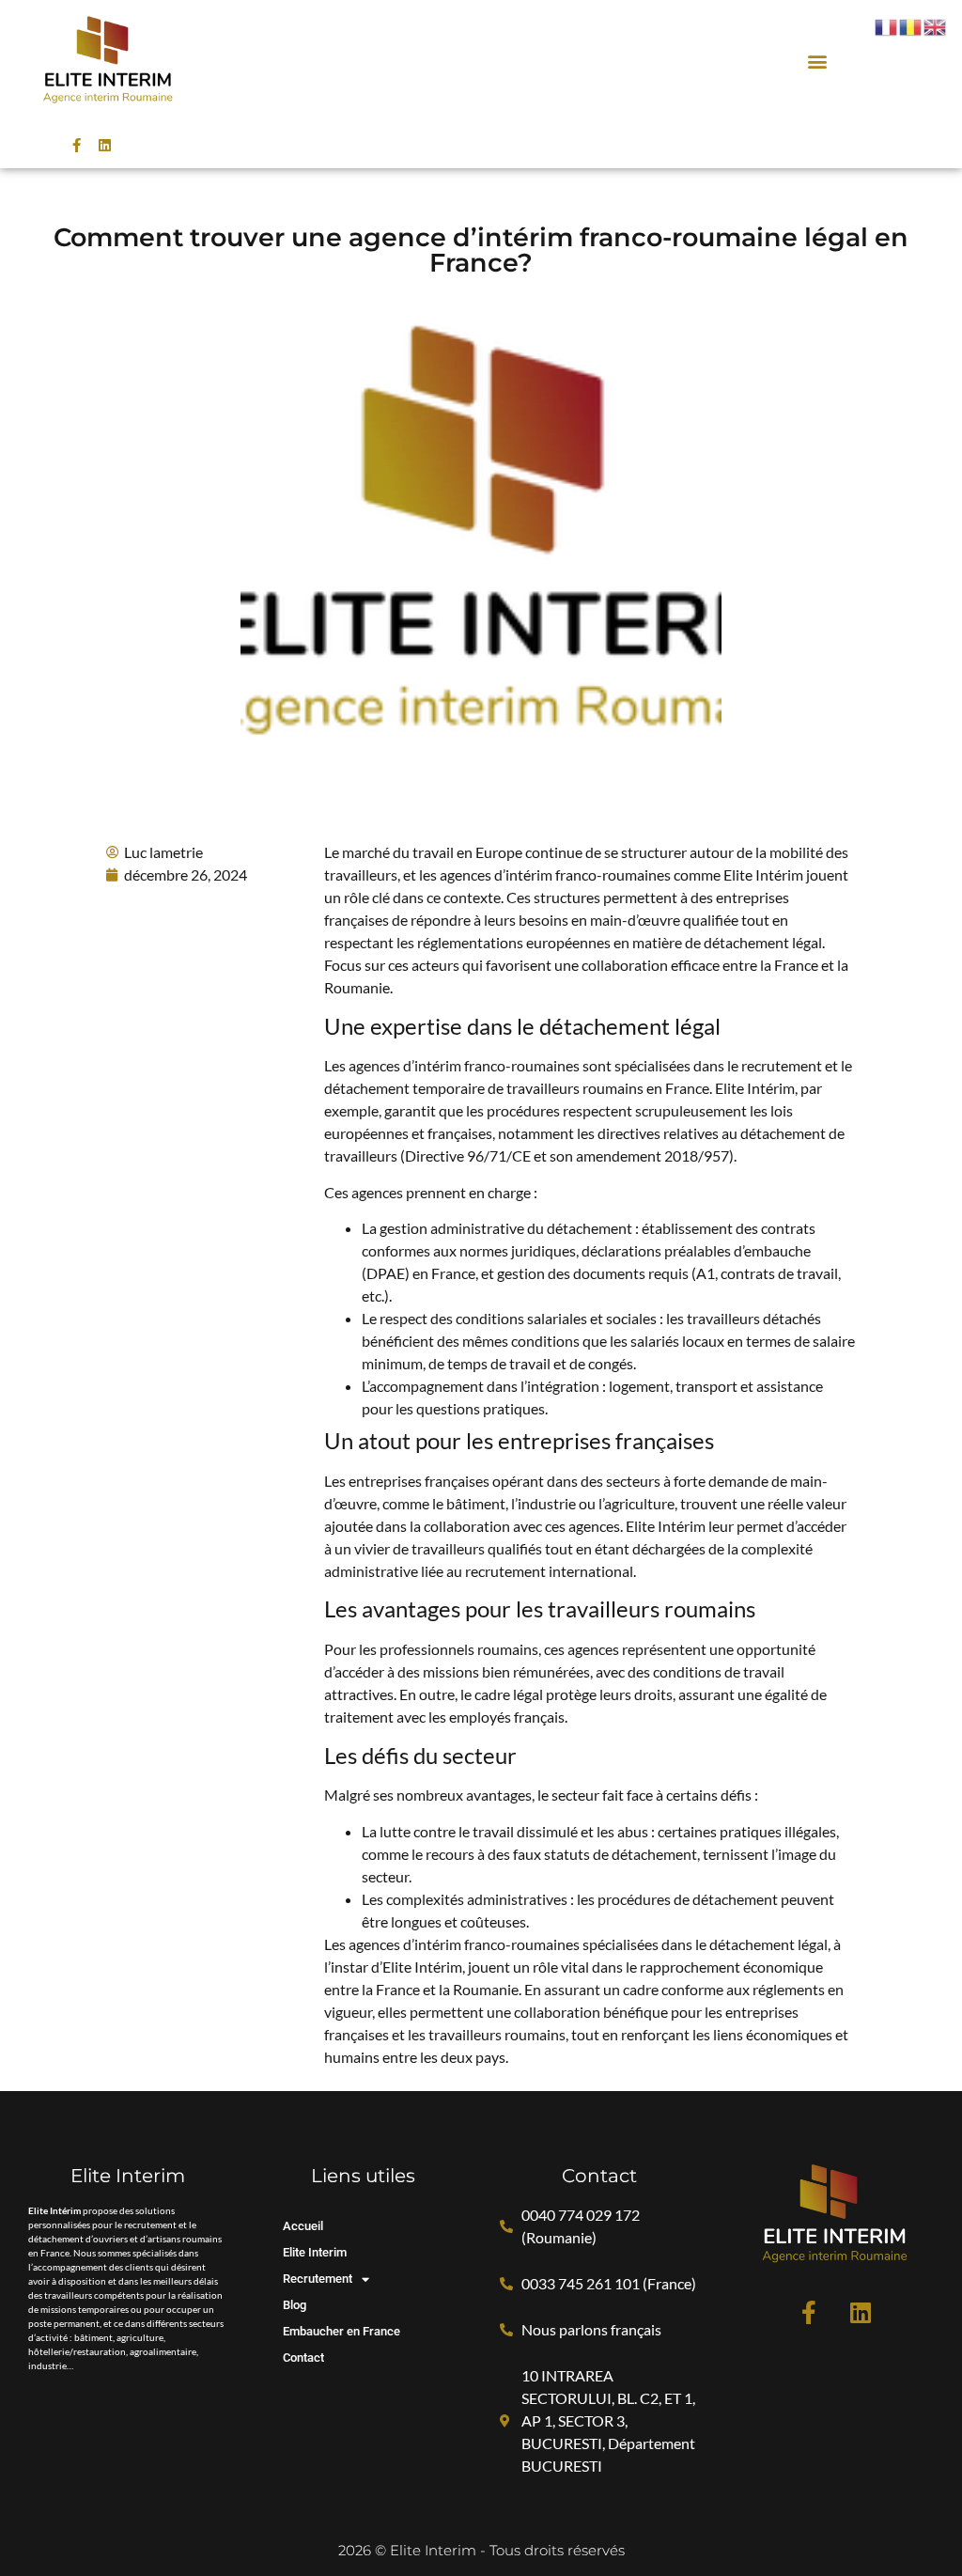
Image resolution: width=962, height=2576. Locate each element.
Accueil (303, 2226)
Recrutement (318, 2279)
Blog (295, 2305)
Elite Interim (315, 2252)
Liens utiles (363, 2176)
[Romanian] (911, 25)
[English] (936, 25)
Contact (303, 2357)
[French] (887, 25)
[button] (818, 61)
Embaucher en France (341, 2331)
